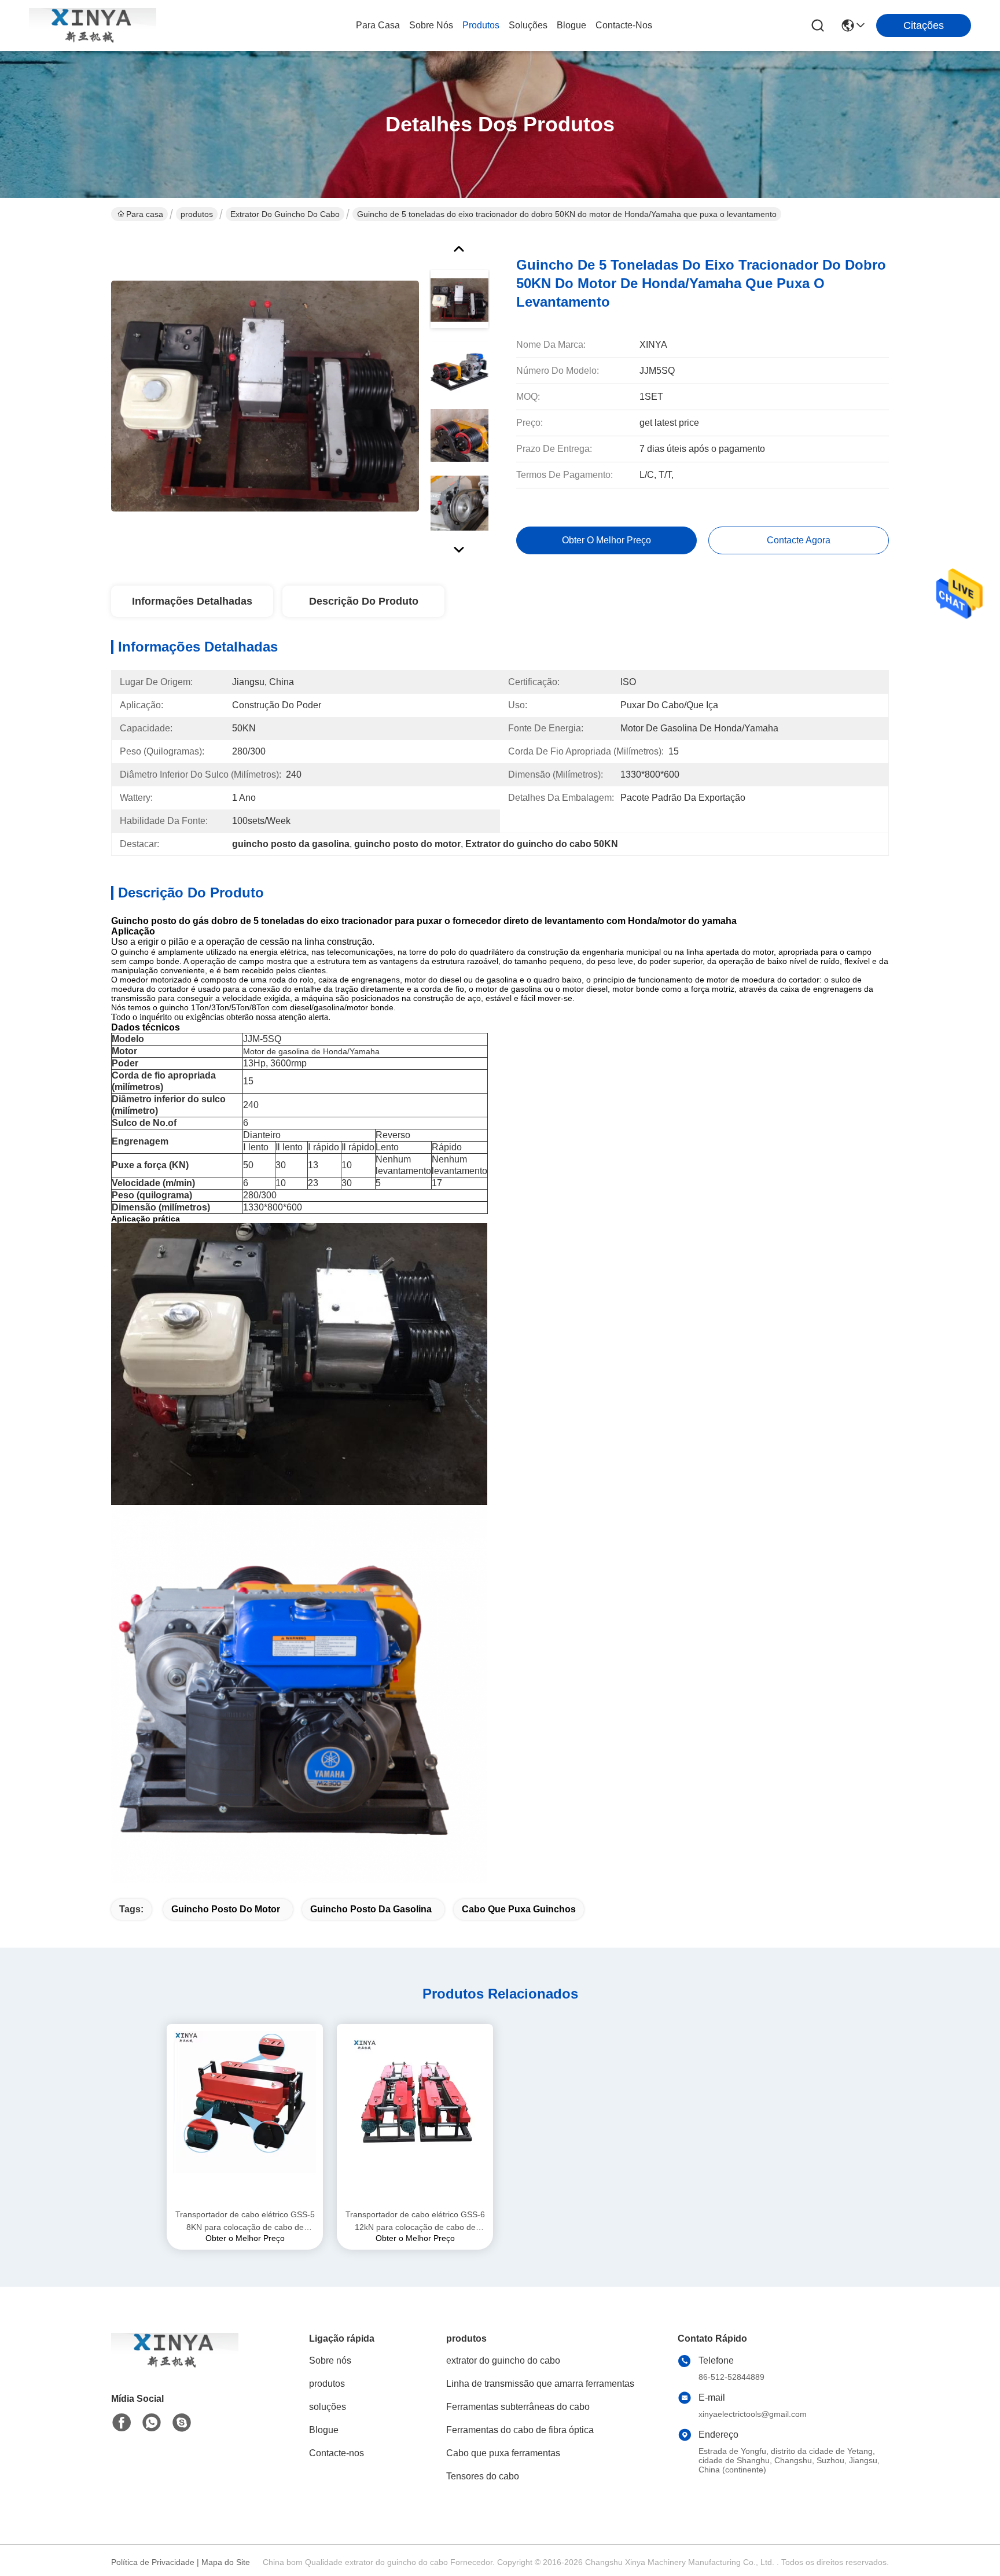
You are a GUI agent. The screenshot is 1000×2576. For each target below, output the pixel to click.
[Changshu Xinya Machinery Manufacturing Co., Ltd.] (93, 25)
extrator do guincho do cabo (285, 214)
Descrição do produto (364, 601)
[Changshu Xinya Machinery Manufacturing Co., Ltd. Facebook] (122, 2423)
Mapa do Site (226, 2562)
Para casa (378, 25)
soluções (528, 25)
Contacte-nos (624, 25)
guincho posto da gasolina (371, 1909)
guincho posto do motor (226, 1909)
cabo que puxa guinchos (519, 1909)
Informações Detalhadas (192, 601)
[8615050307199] (152, 2423)
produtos (481, 25)
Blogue (571, 25)
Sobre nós (431, 25)
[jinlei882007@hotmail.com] (182, 2423)
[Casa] (175, 2365)
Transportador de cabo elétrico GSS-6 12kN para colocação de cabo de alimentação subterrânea (415, 2222)
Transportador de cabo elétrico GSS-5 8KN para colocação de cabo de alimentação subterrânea (245, 2222)
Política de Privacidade (153, 2562)
